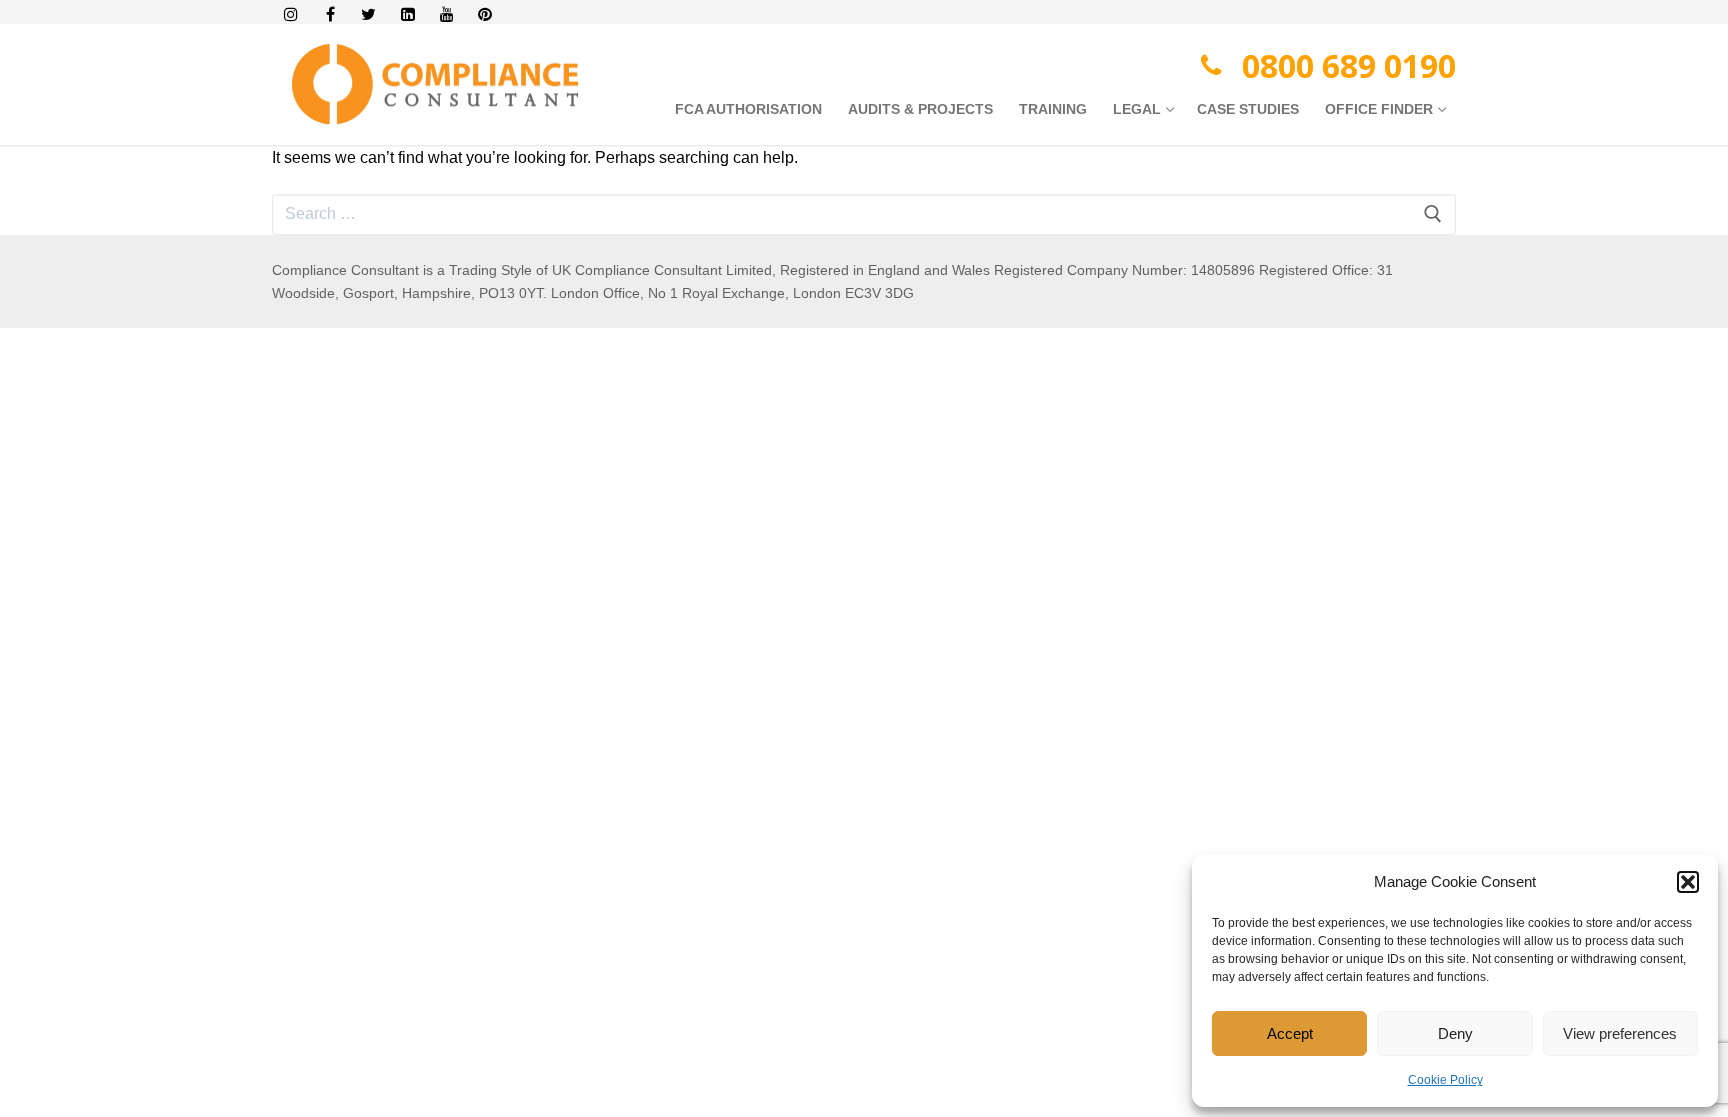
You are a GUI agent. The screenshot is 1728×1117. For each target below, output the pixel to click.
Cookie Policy (1445, 1080)
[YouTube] (446, 14)
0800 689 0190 (1349, 65)
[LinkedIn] (407, 14)
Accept (1290, 1033)
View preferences (1620, 1033)
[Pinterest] (485, 14)
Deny (1455, 1033)
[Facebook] (330, 14)
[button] (1688, 882)
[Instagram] (291, 14)
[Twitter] (369, 14)
